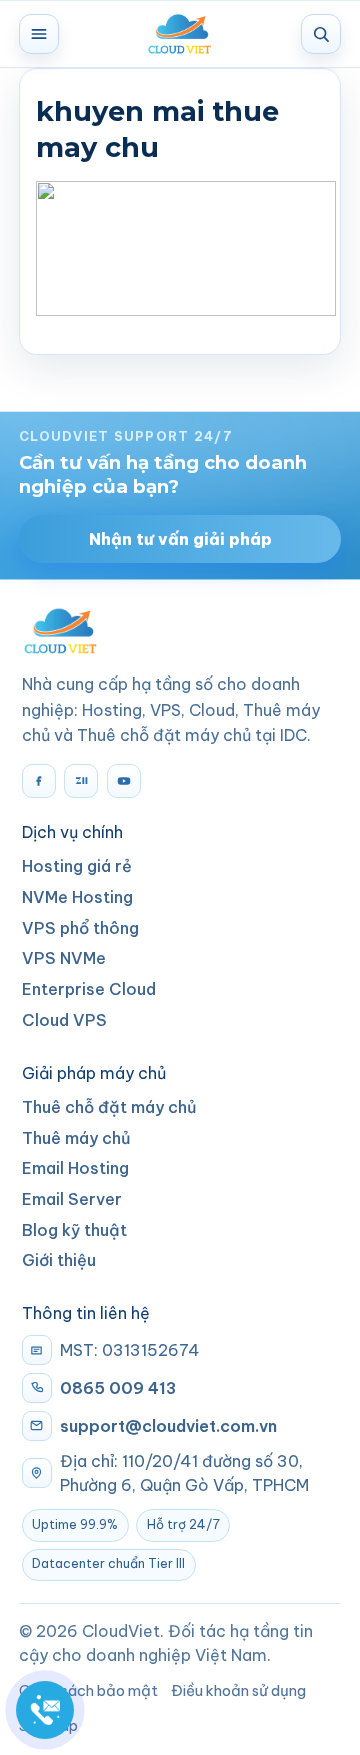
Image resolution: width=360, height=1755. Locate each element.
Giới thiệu (59, 1260)
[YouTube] (124, 781)
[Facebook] (39, 781)
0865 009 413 (118, 1388)
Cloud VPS (64, 1020)
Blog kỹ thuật (74, 1230)
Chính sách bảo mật (88, 1690)
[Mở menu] (39, 34)
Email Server (72, 1199)
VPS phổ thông (80, 928)
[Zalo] (81, 781)
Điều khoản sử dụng (238, 1690)
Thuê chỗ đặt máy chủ (109, 1107)
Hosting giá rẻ (77, 866)
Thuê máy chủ (76, 1138)
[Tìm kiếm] (321, 34)
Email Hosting (75, 1168)
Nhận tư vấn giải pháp (180, 539)
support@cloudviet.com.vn (168, 1426)
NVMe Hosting (77, 897)
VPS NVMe (64, 958)
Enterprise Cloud (89, 989)
